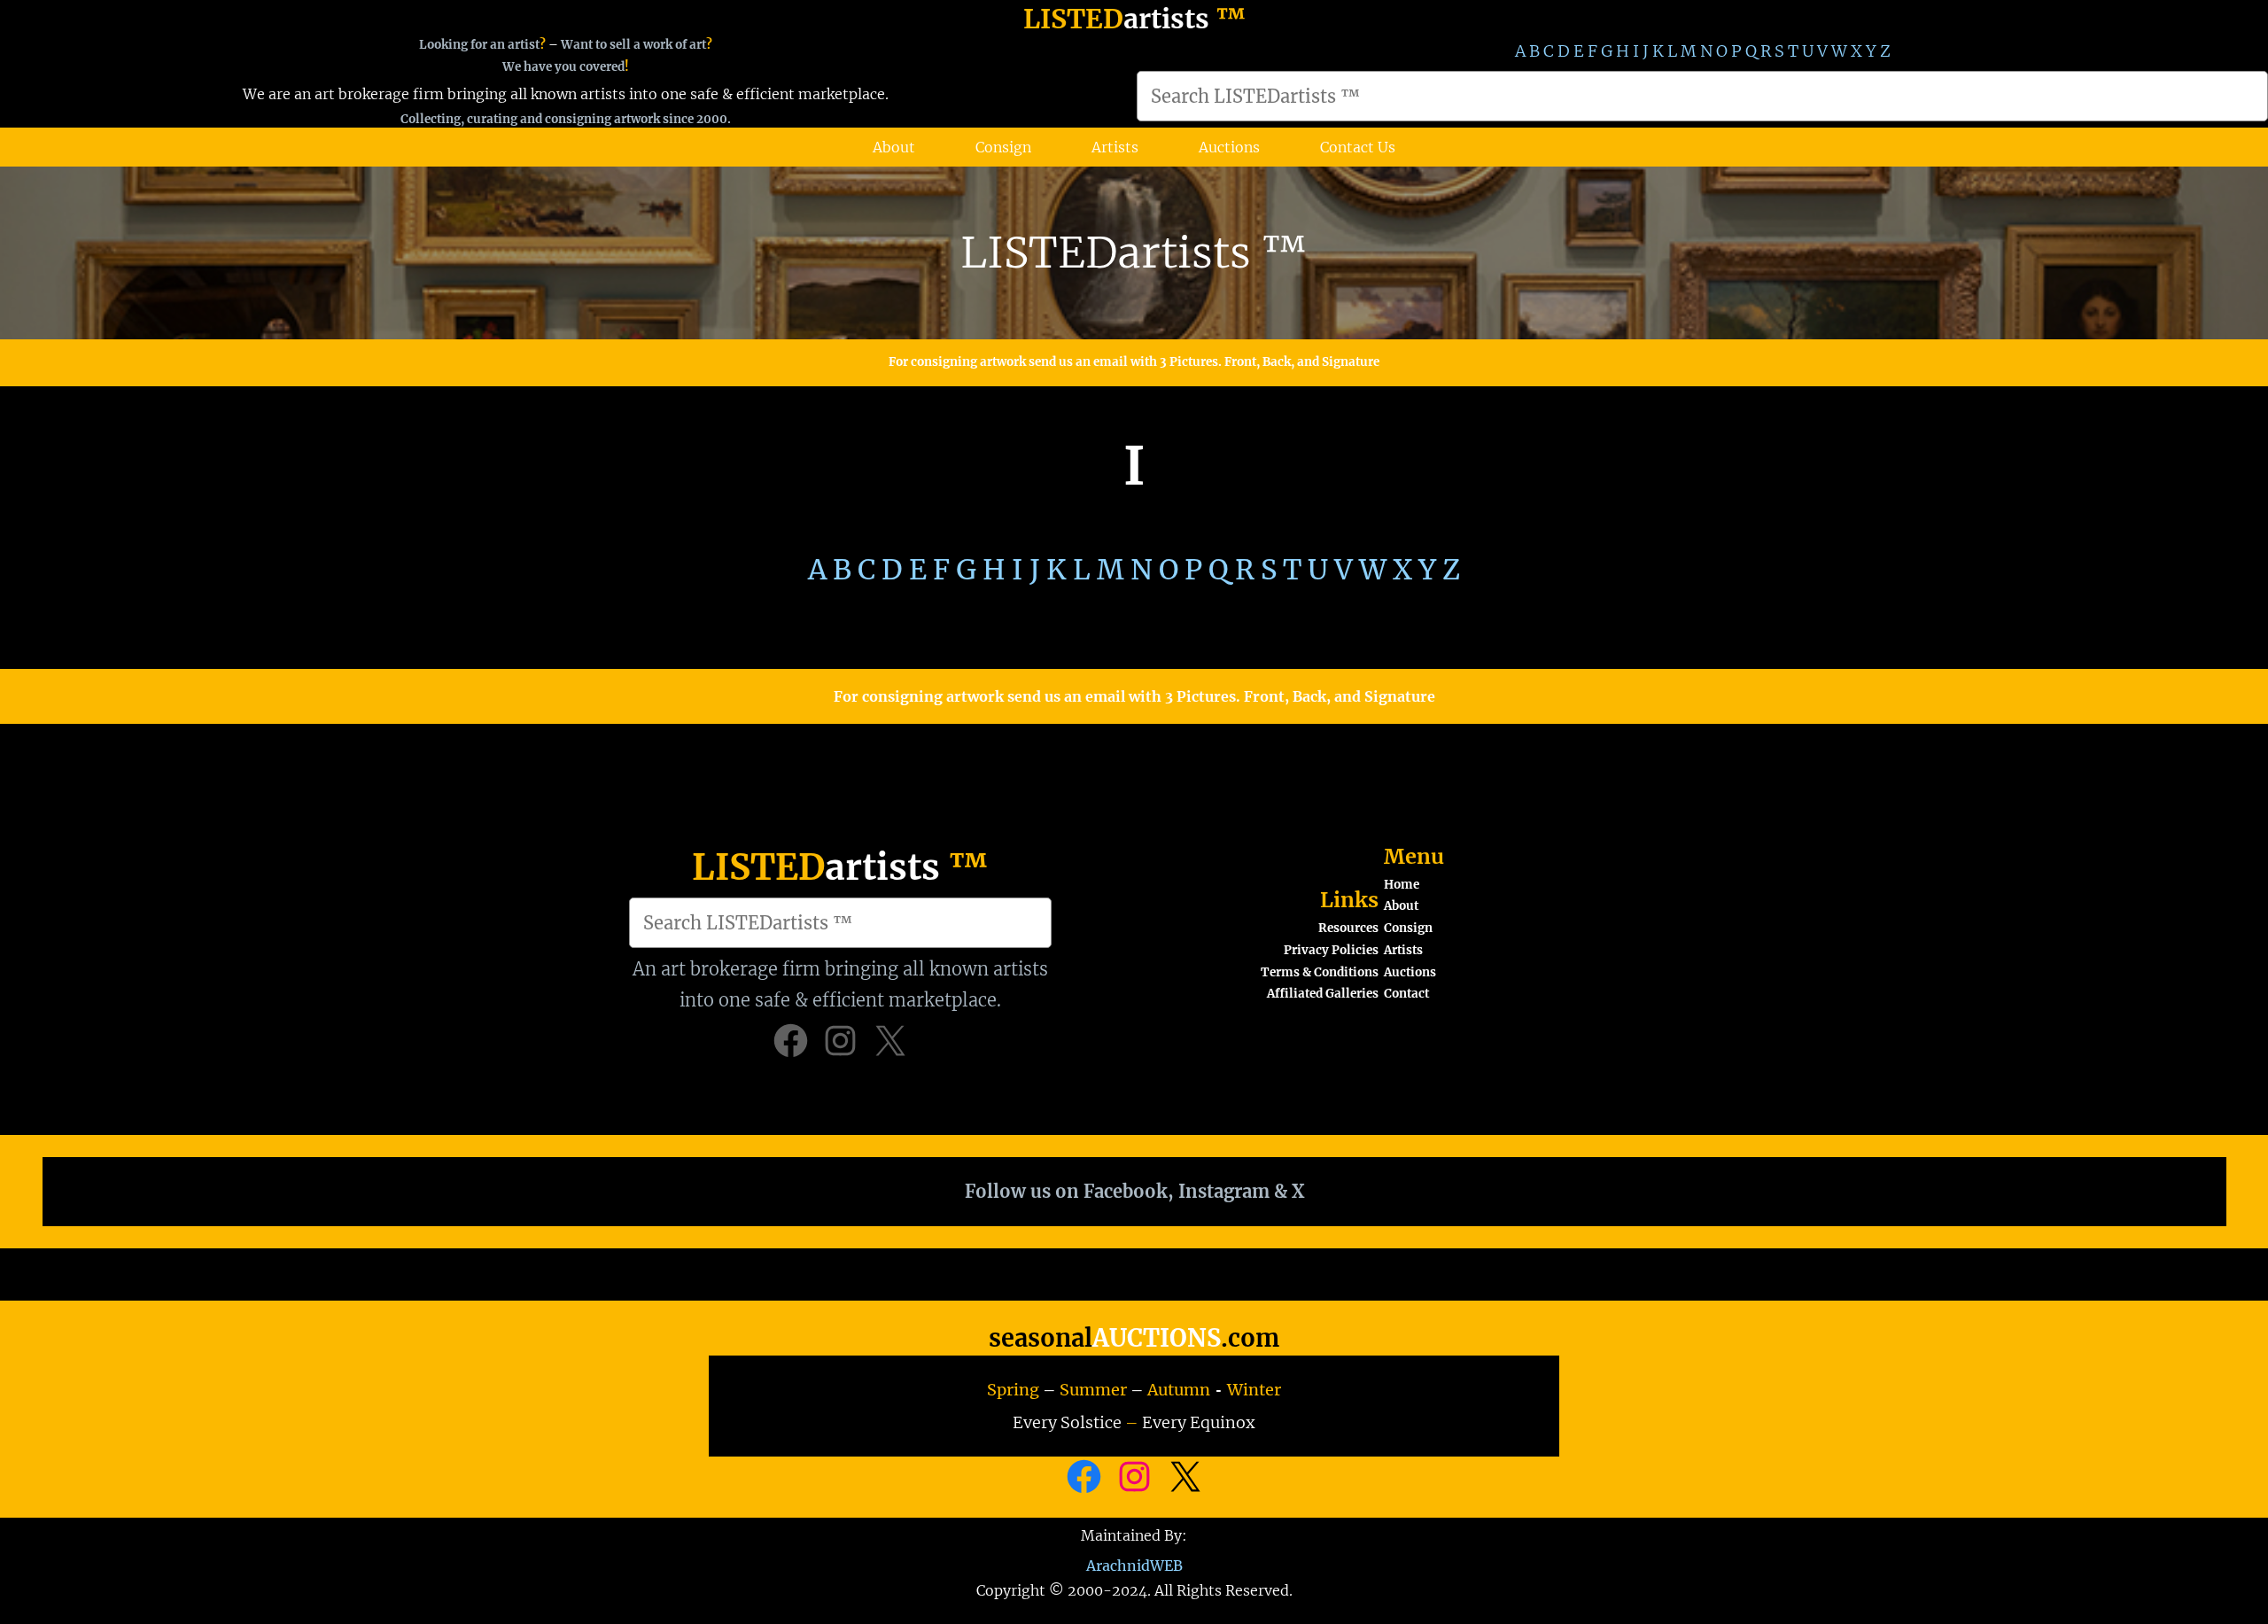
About (1401, 906)
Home (1402, 885)
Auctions (1410, 972)
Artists (1403, 950)
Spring (1013, 1390)
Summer (1093, 1390)
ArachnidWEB (1134, 1566)
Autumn (1179, 1390)
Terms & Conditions (1320, 972)
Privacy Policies (1331, 950)
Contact (1406, 994)
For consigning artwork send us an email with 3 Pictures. (1056, 362)
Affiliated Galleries (1323, 994)
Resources (1348, 928)
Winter (1254, 1390)
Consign (1408, 928)
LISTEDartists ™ (1134, 253)
